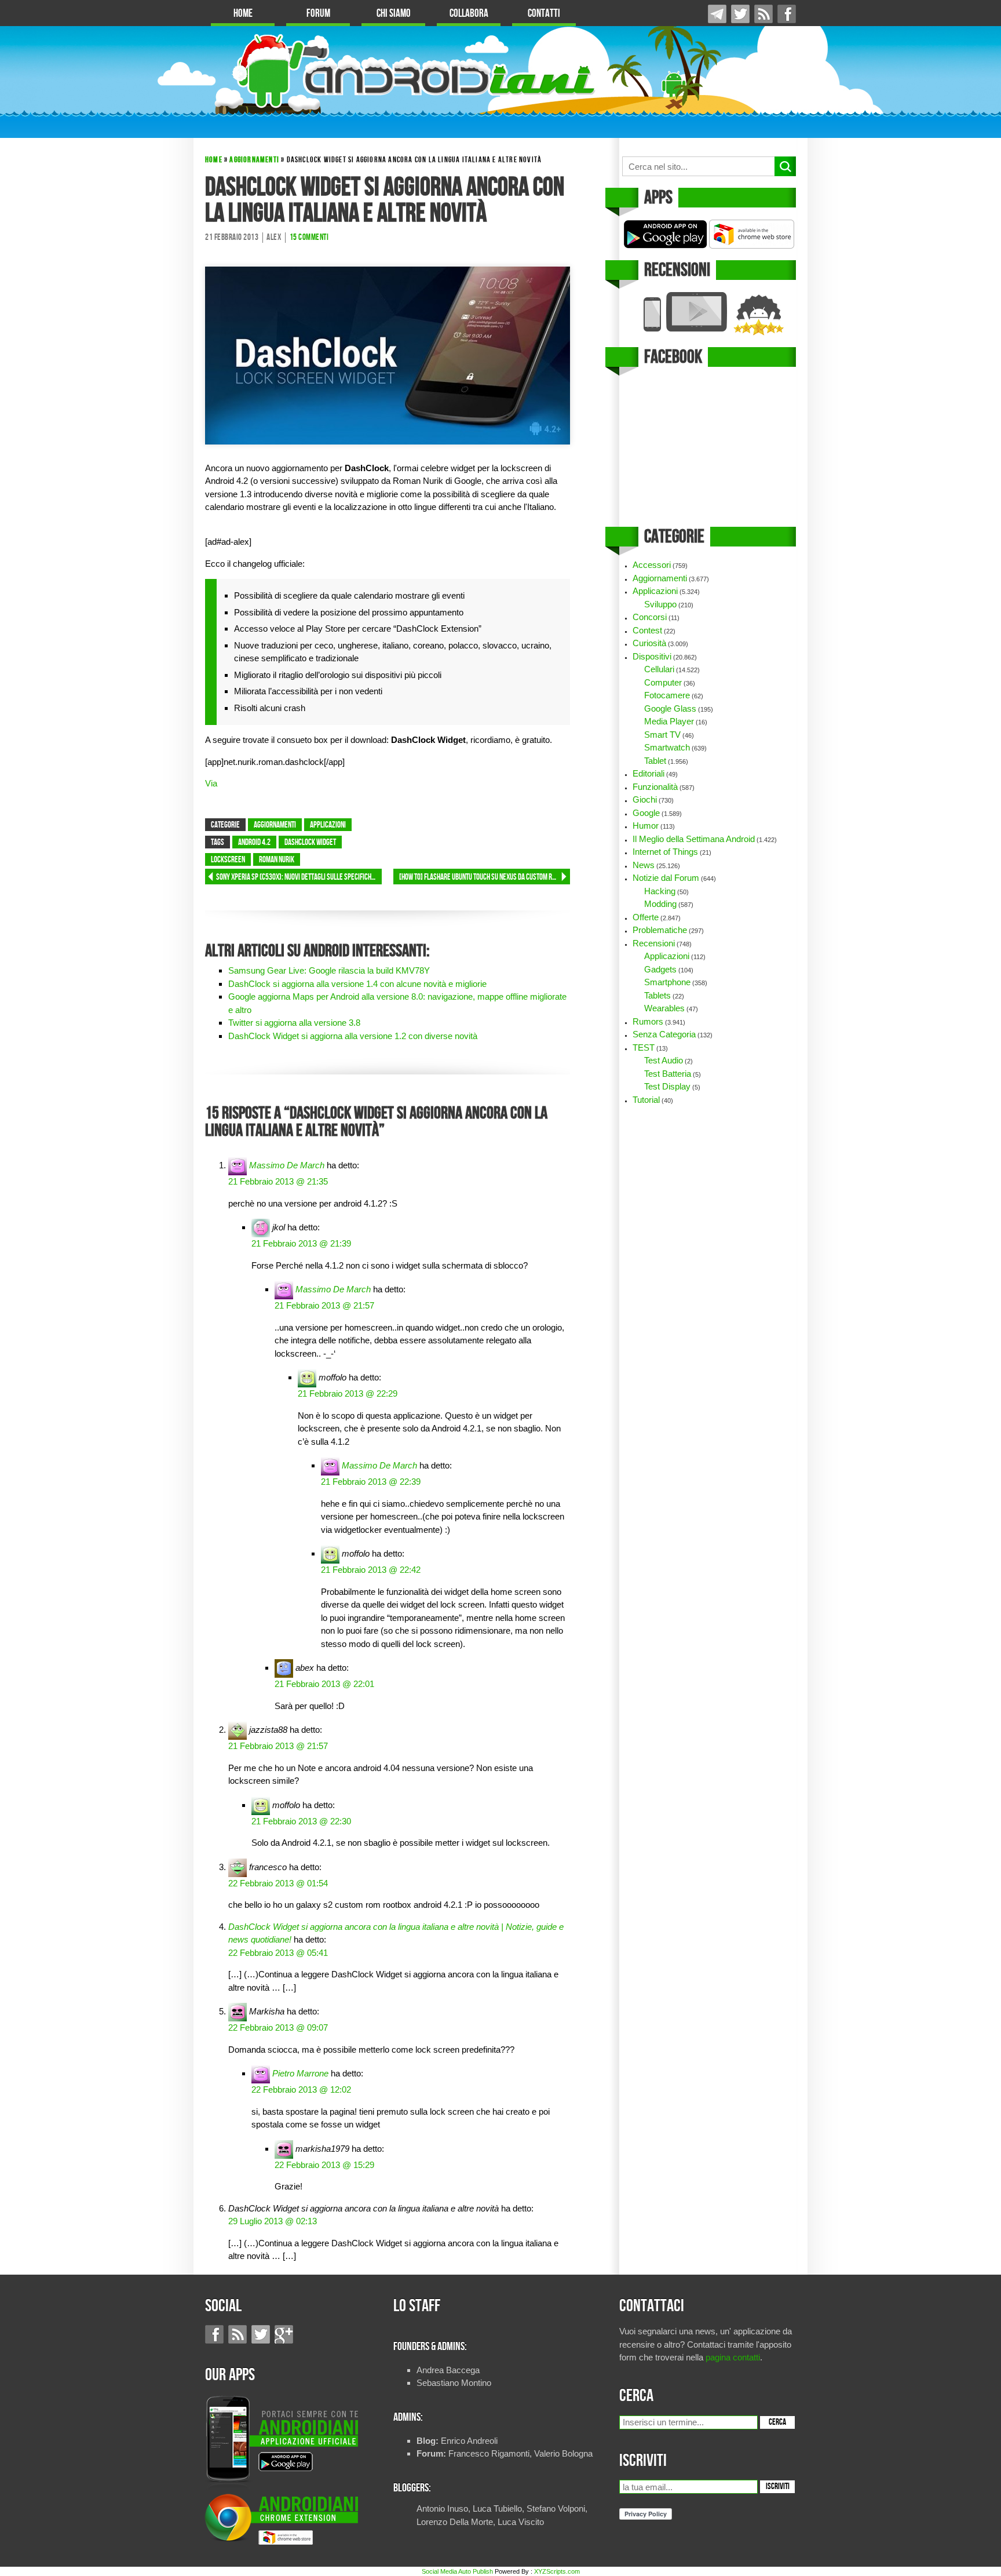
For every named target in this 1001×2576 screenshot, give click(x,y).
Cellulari (659, 669)
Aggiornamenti (254, 160)
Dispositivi (652, 656)
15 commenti (309, 238)
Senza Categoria (664, 1034)
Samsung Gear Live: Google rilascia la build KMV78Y (329, 970)
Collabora (469, 14)
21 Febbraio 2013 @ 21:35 (278, 1181)
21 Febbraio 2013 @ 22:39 (371, 1482)
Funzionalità (655, 787)
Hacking (660, 891)
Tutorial (646, 1100)
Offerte (646, 917)
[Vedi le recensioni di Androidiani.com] (708, 314)
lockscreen (228, 860)
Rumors (648, 1021)
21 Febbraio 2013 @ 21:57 (324, 1305)
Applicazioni (328, 825)
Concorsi (650, 617)
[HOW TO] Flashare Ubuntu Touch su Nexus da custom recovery (485, 877)
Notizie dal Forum (666, 878)
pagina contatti (733, 2357)
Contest (647, 630)
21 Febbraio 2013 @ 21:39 (301, 1243)
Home (243, 14)
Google (646, 813)
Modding (660, 904)
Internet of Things (665, 852)
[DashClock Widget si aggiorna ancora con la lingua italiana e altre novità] (388, 354)
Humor (646, 826)
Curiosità (649, 643)
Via (211, 783)
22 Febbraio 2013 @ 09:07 (278, 2027)
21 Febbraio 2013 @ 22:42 (371, 1570)
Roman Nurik (277, 860)
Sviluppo (660, 604)
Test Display (667, 1086)
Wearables (664, 1008)
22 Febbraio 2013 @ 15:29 (324, 2165)
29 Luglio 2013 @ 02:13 (273, 2221)
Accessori (652, 565)
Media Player (669, 721)
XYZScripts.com (557, 2571)
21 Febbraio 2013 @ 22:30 (301, 1821)
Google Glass (670, 708)
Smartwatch (667, 747)
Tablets (657, 995)
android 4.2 (254, 843)
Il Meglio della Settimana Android (694, 839)
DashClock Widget (310, 843)
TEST (644, 1047)
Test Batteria (668, 1074)
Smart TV (662, 735)
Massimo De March (287, 1165)
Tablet (655, 761)
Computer (663, 682)
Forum (318, 14)
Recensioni (654, 943)
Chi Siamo (394, 14)
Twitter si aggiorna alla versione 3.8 (294, 1023)
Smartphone (667, 982)
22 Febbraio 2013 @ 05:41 (278, 1953)
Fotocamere (667, 695)
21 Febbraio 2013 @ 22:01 (324, 1684)
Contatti (544, 14)
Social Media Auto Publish (457, 2571)
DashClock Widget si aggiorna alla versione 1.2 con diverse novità (353, 1036)
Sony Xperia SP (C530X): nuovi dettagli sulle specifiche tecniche (299, 877)
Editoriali (649, 773)
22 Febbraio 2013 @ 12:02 (301, 2089)
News (644, 865)
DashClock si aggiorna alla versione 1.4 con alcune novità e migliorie (357, 984)
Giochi (645, 799)
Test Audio (664, 1060)
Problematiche (660, 930)
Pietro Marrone (300, 2073)
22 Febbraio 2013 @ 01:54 (278, 1883)
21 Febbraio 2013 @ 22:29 (348, 1393)
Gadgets (660, 969)
